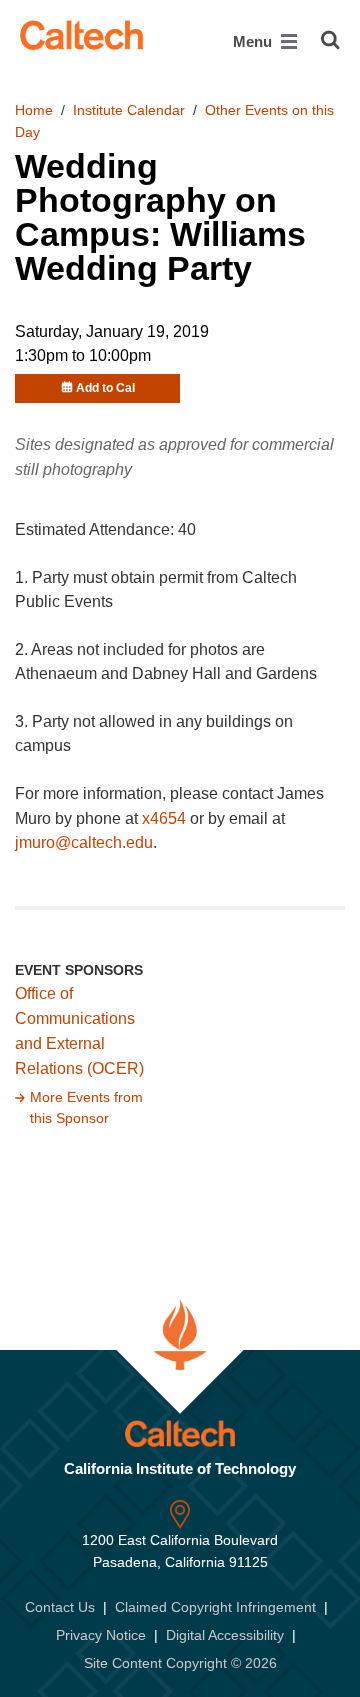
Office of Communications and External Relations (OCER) (79, 1031)
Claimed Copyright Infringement (215, 1607)
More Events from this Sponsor (86, 1108)
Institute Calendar (129, 110)
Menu (254, 41)
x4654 (164, 818)
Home (34, 110)
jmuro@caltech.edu (84, 842)
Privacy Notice (101, 1635)
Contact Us (60, 1607)
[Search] (330, 40)
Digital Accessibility (225, 1635)
